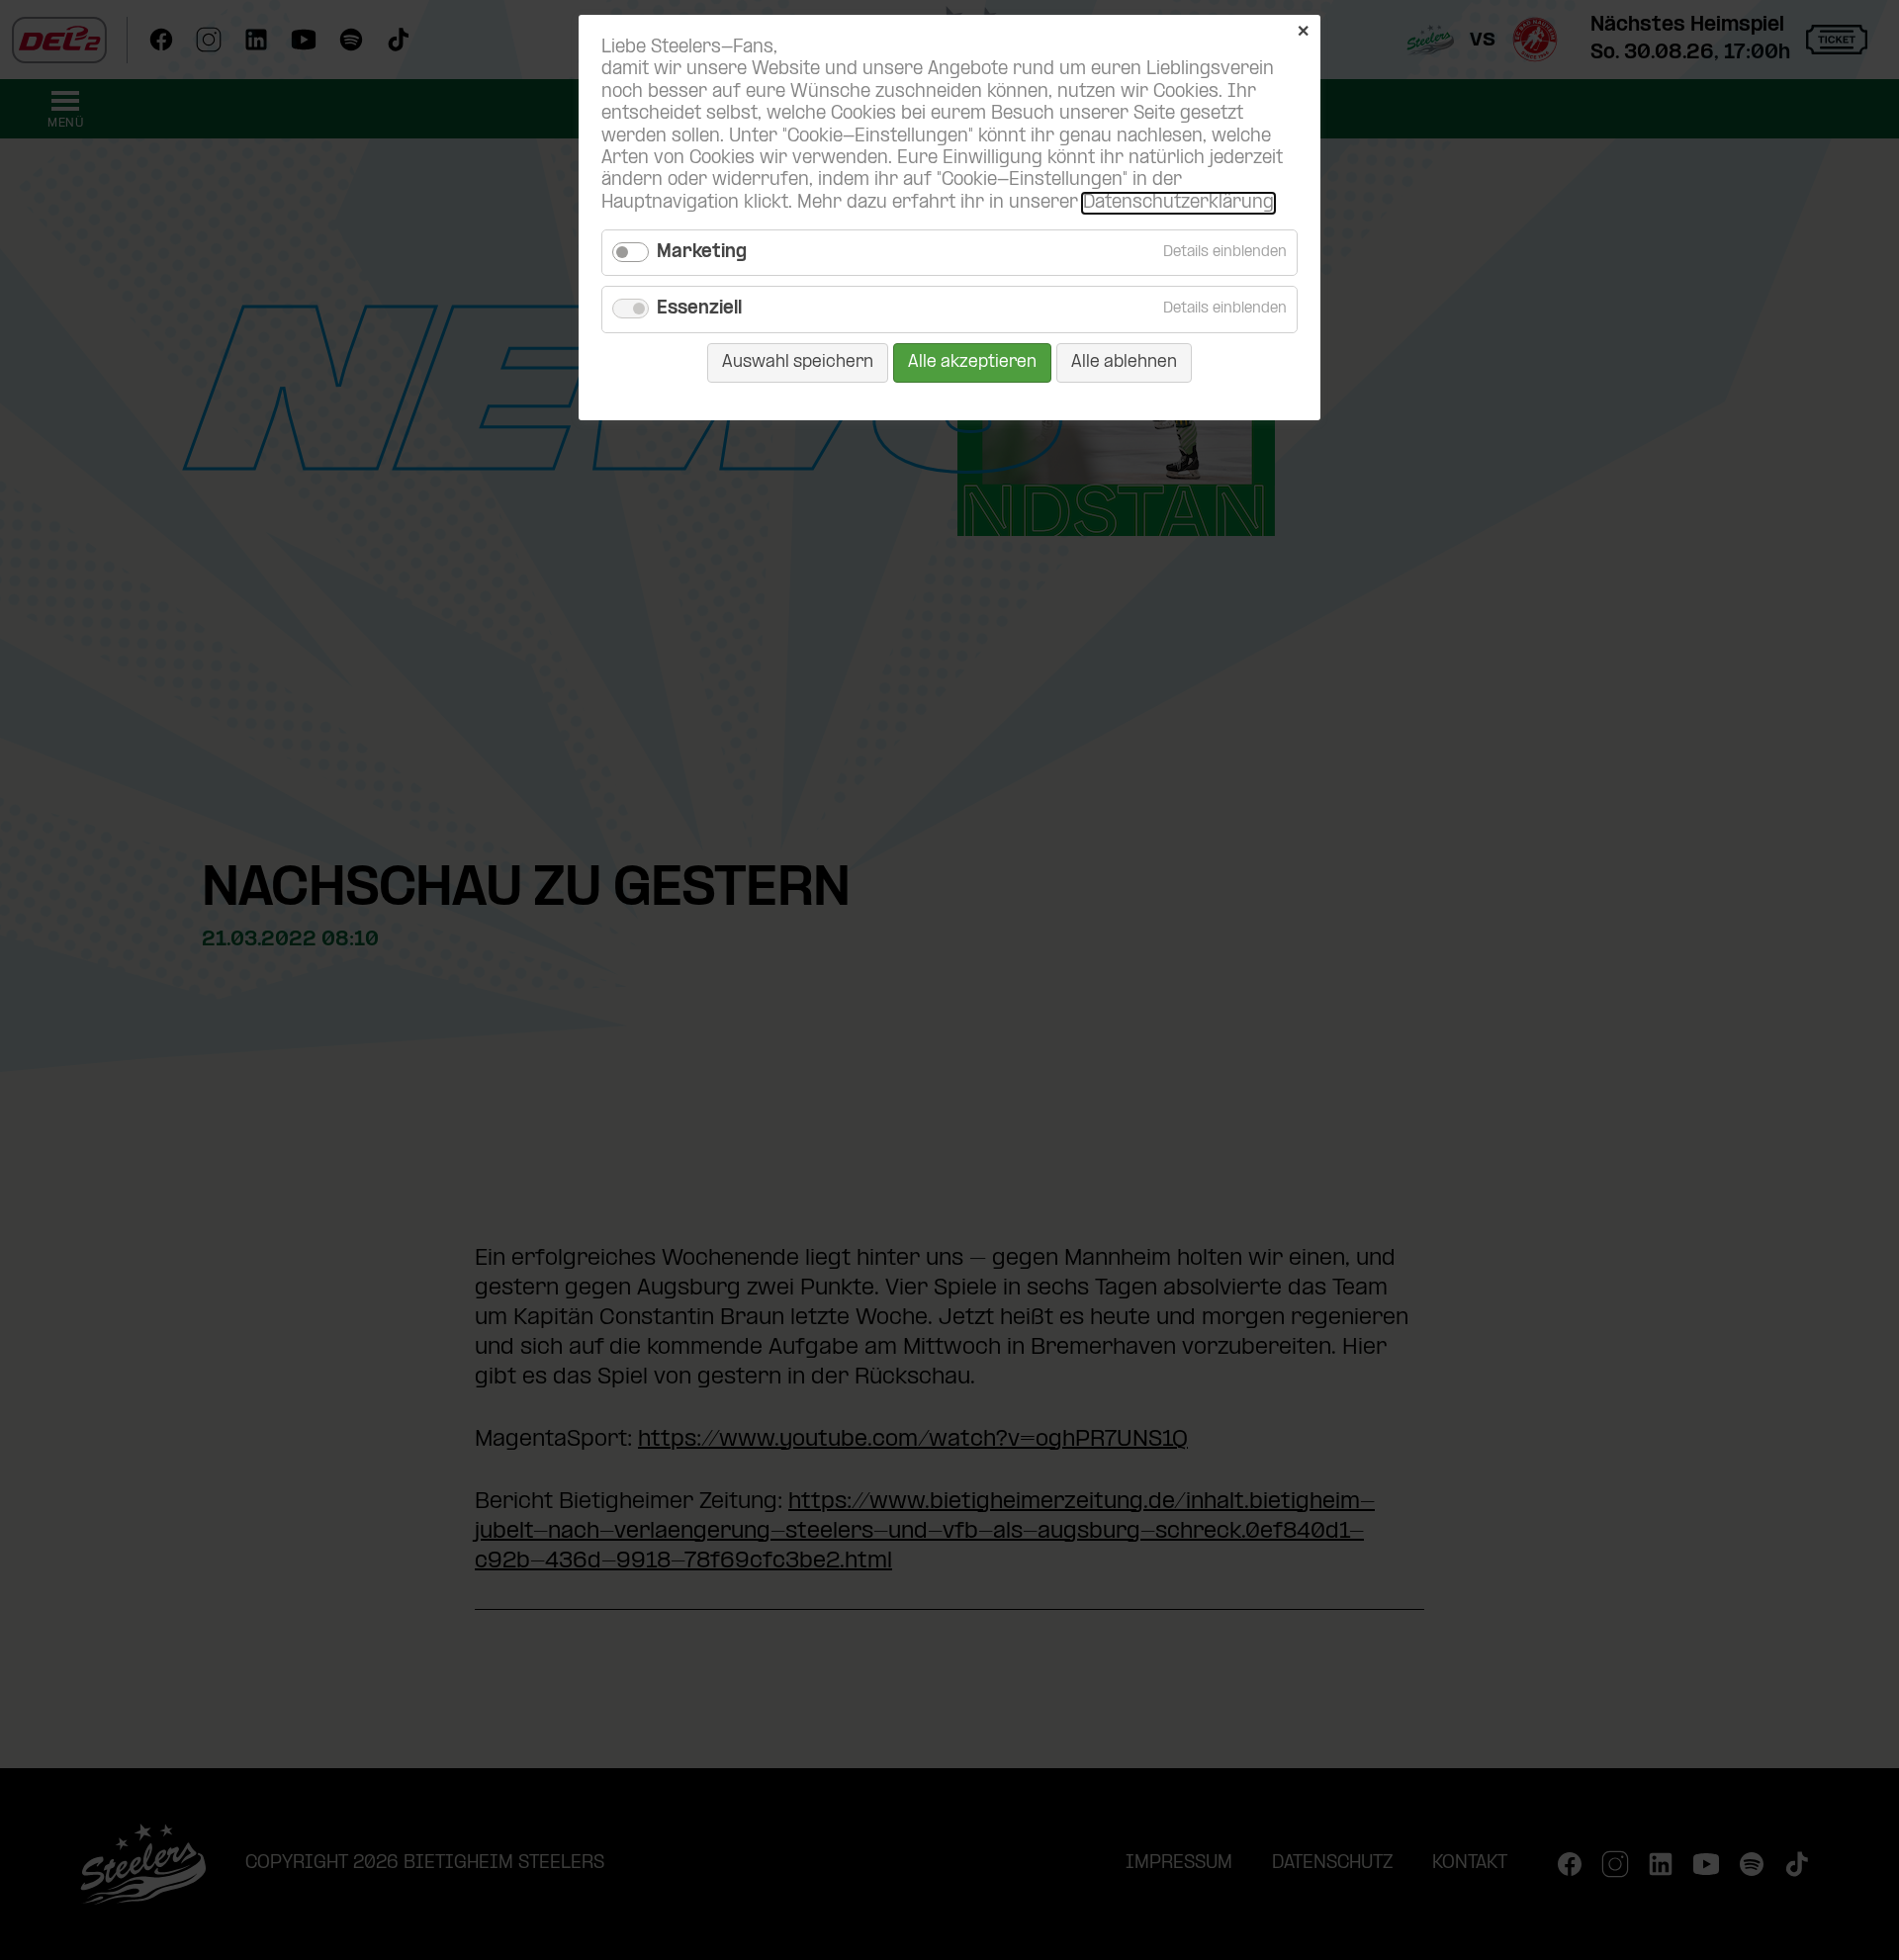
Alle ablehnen (1124, 362)
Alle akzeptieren (972, 362)
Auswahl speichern (798, 362)
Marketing (702, 253)
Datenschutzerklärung (1178, 203)
